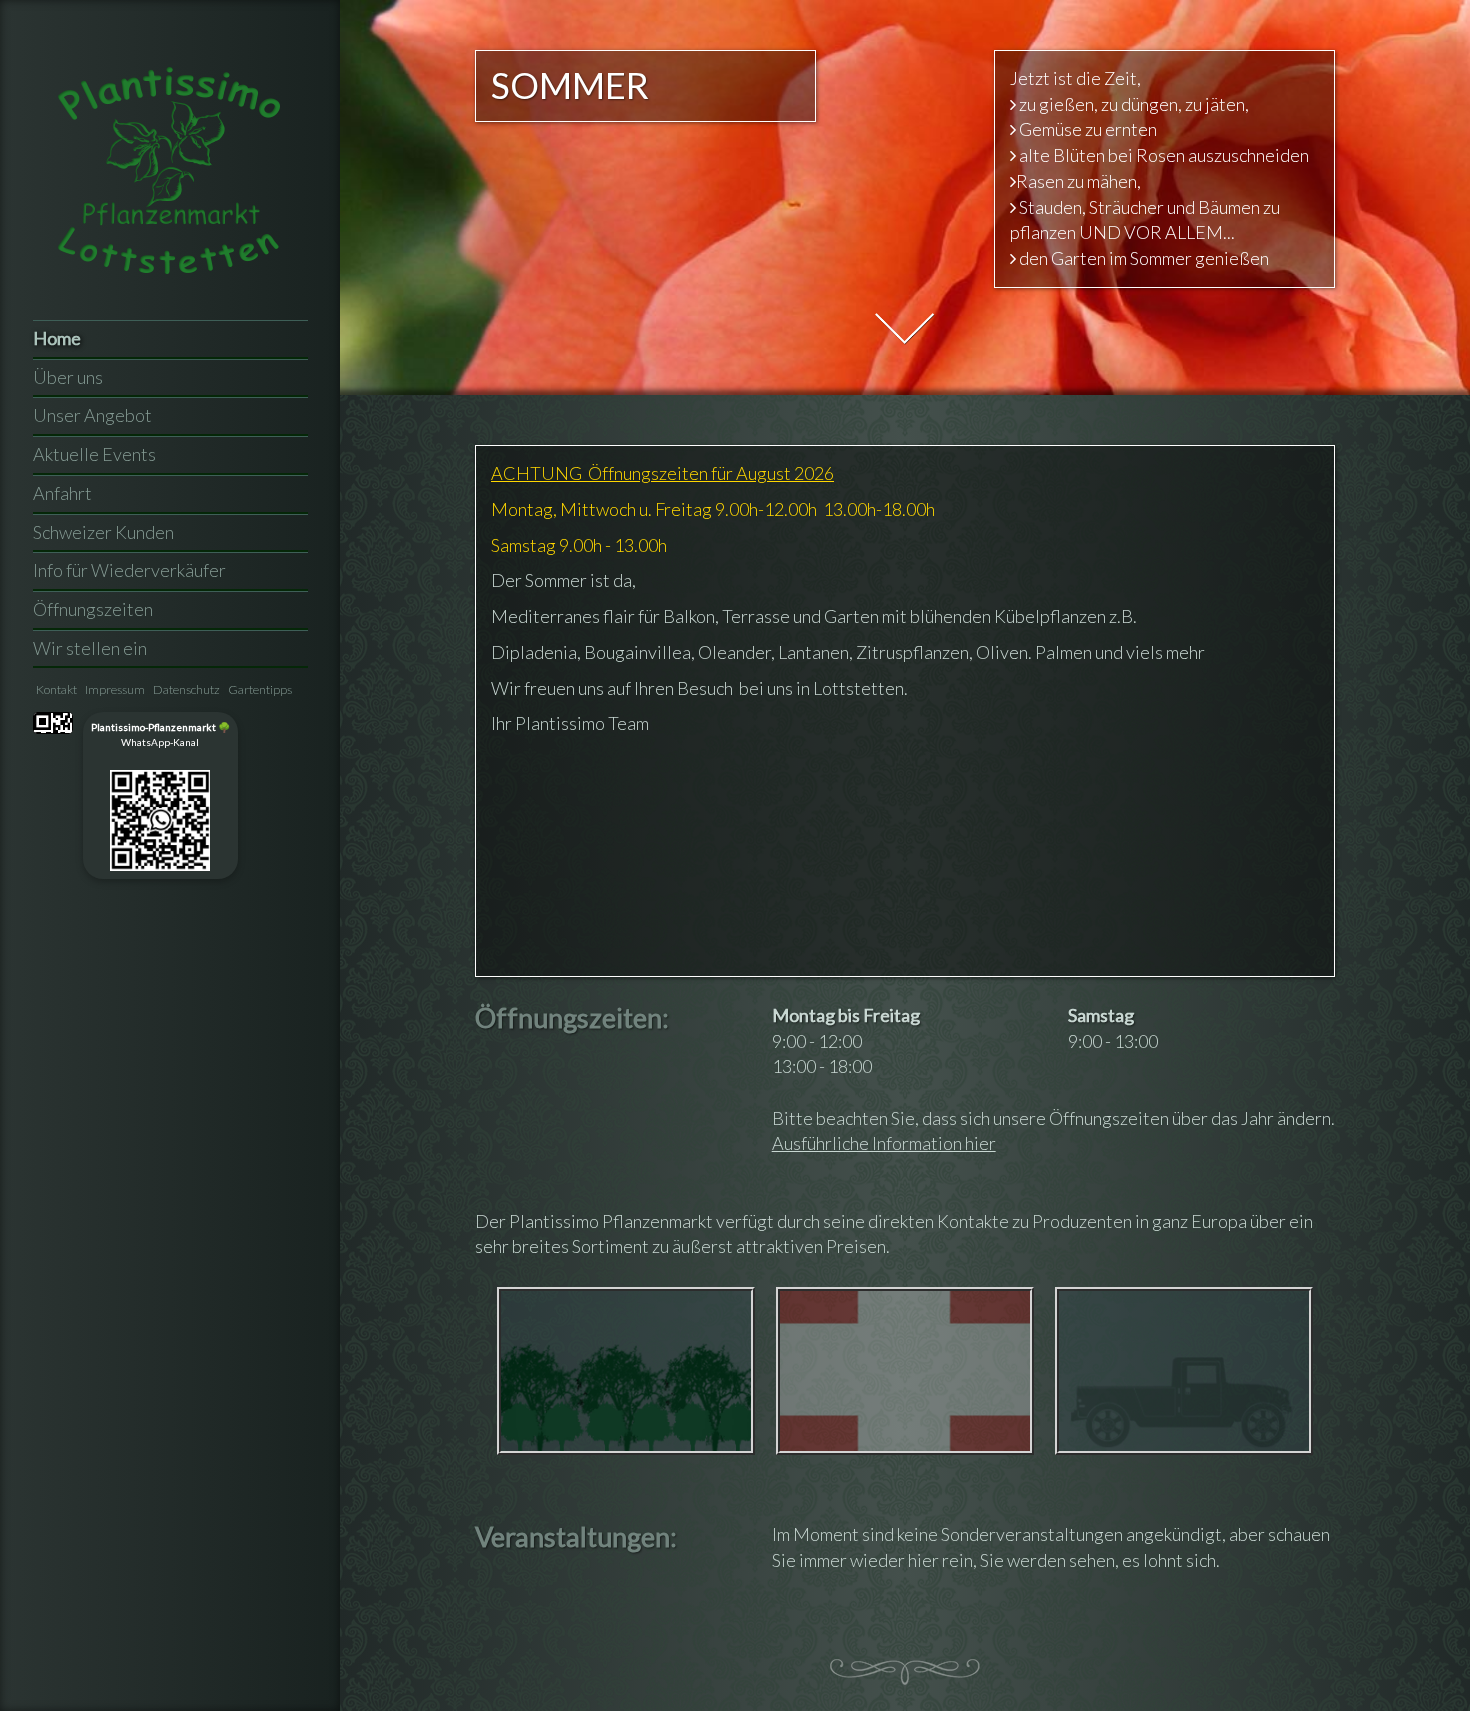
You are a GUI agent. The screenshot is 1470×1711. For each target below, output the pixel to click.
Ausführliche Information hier (884, 1143)
